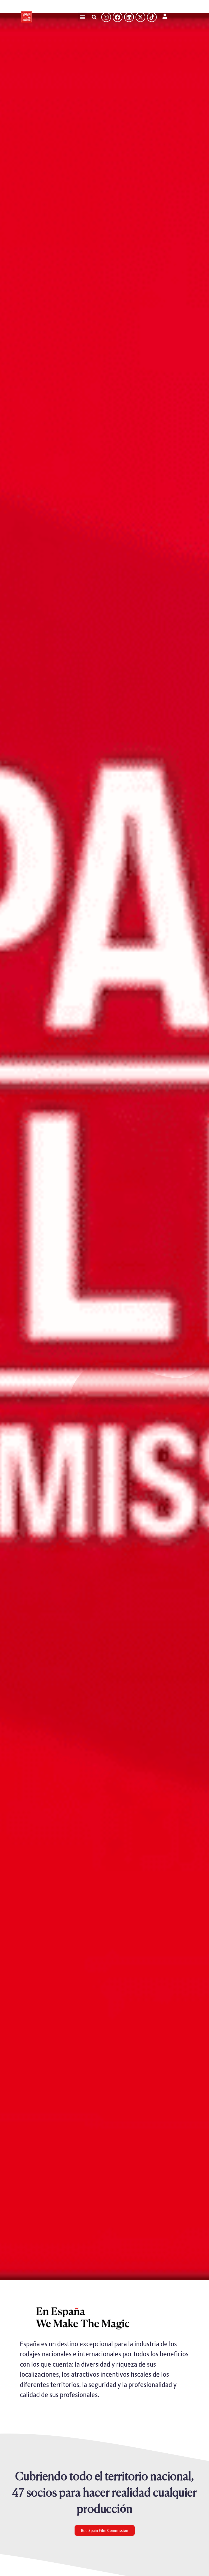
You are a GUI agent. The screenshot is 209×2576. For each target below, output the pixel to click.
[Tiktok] (152, 17)
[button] (82, 17)
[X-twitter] (140, 17)
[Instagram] (106, 17)
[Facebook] (118, 17)
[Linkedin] (129, 17)
